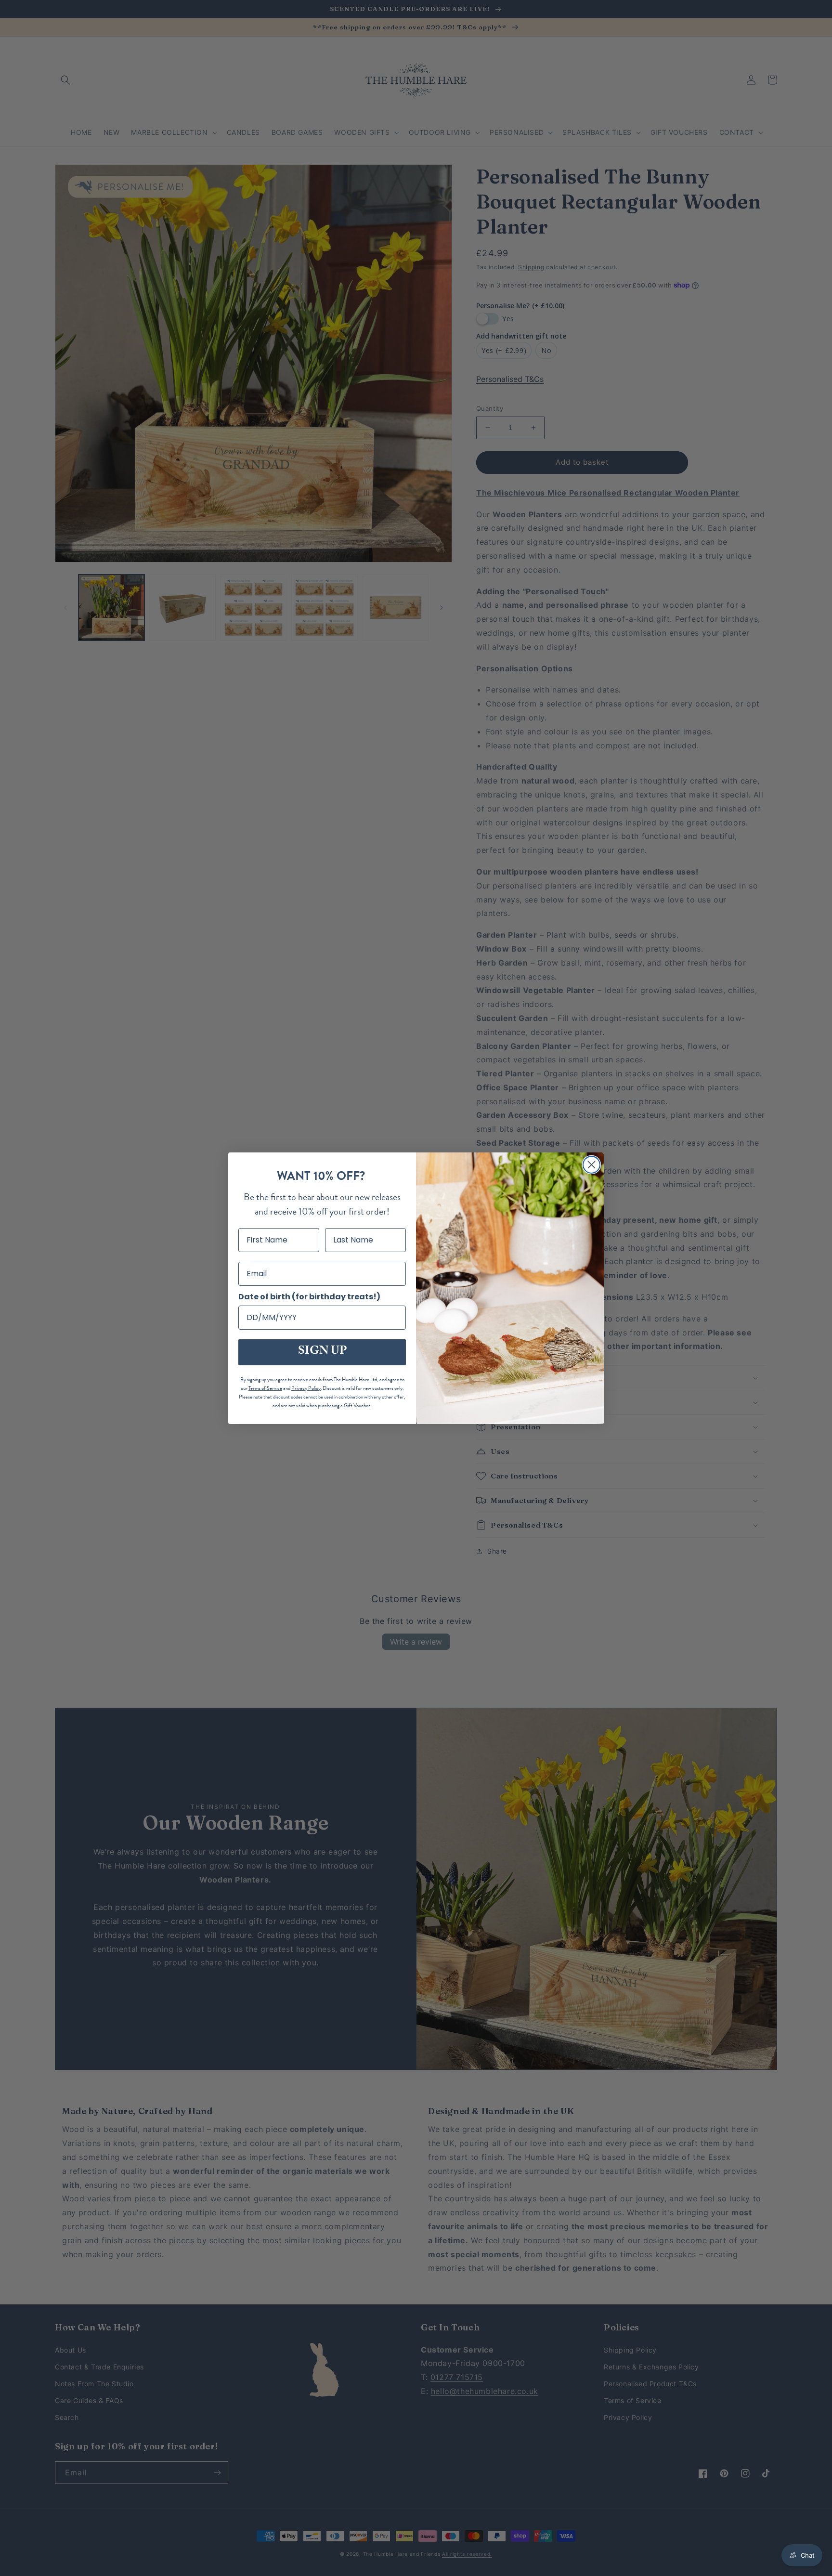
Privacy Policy (306, 1388)
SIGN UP (322, 1352)
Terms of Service (265, 1388)
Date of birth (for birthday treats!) (309, 1297)
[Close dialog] (591, 1165)
